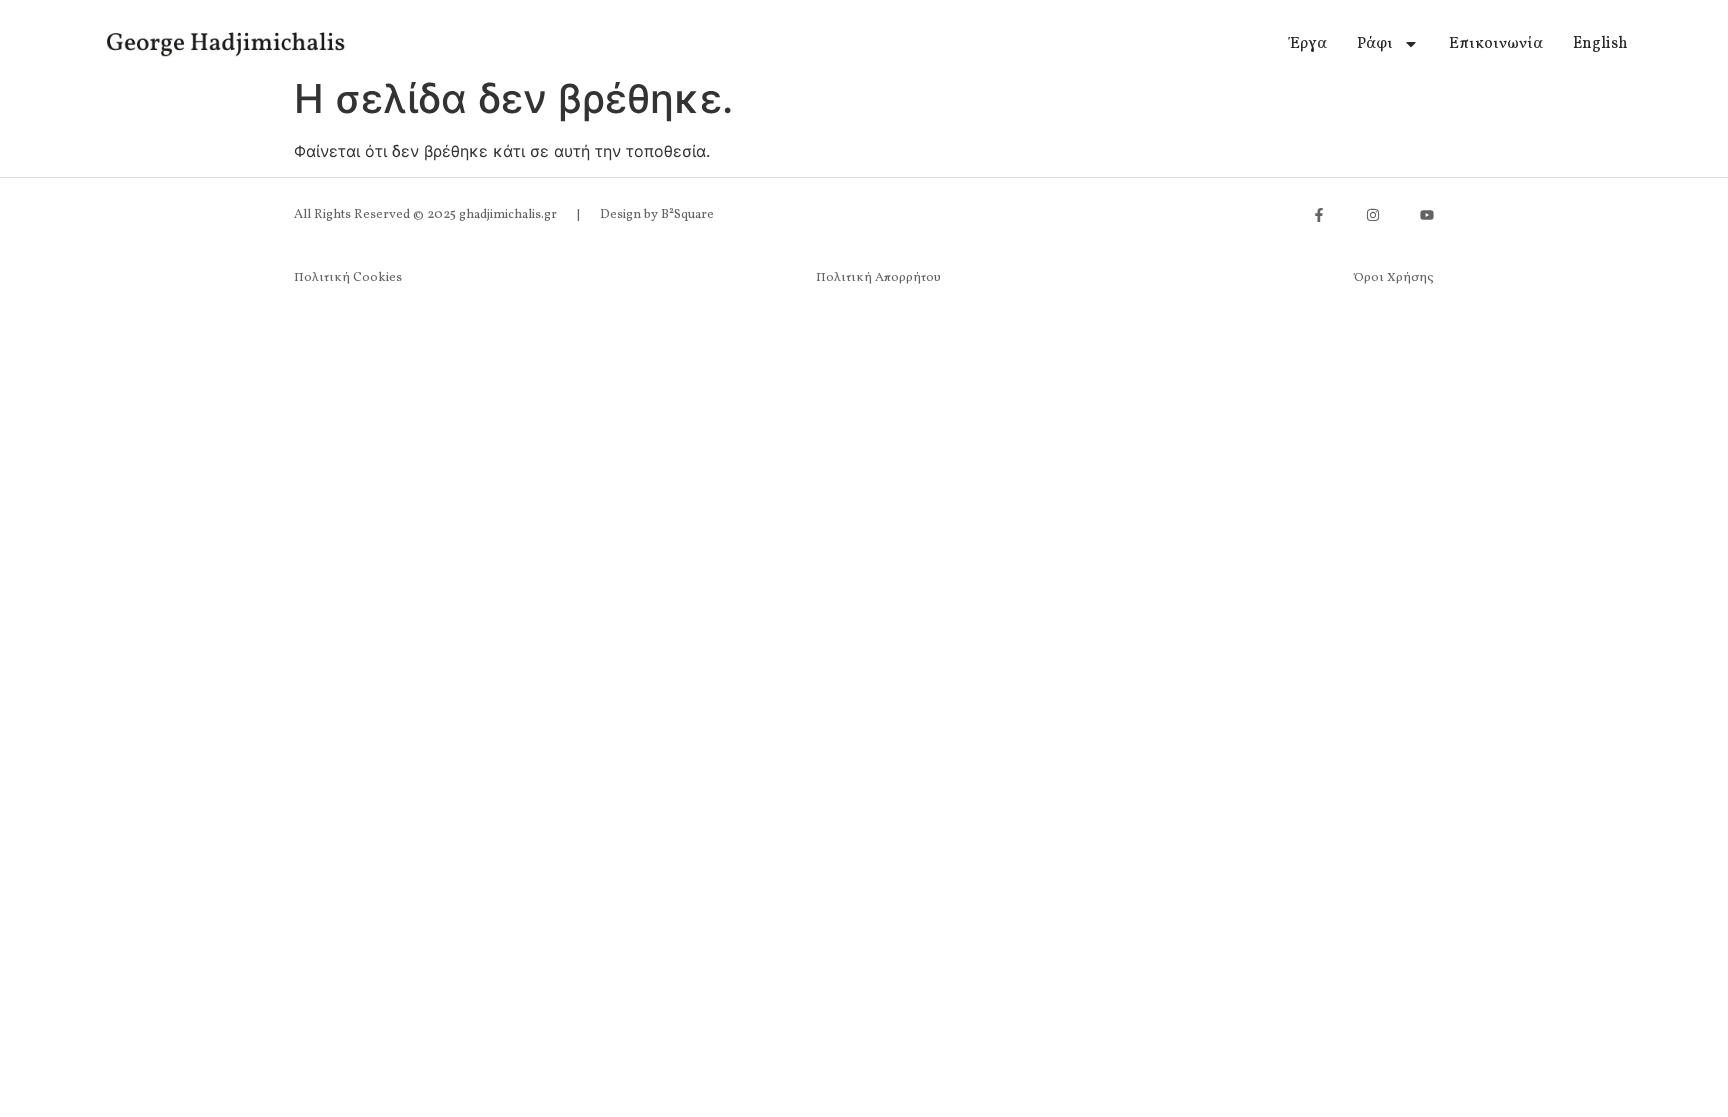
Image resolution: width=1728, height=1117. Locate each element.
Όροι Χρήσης (1394, 278)
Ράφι (1375, 44)
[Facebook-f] (1319, 215)
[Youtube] (1427, 215)
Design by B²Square (657, 215)
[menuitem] (1600, 44)
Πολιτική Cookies (348, 278)
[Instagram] (1373, 215)
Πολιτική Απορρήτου (878, 278)
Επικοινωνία (1496, 44)
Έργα (1308, 44)
